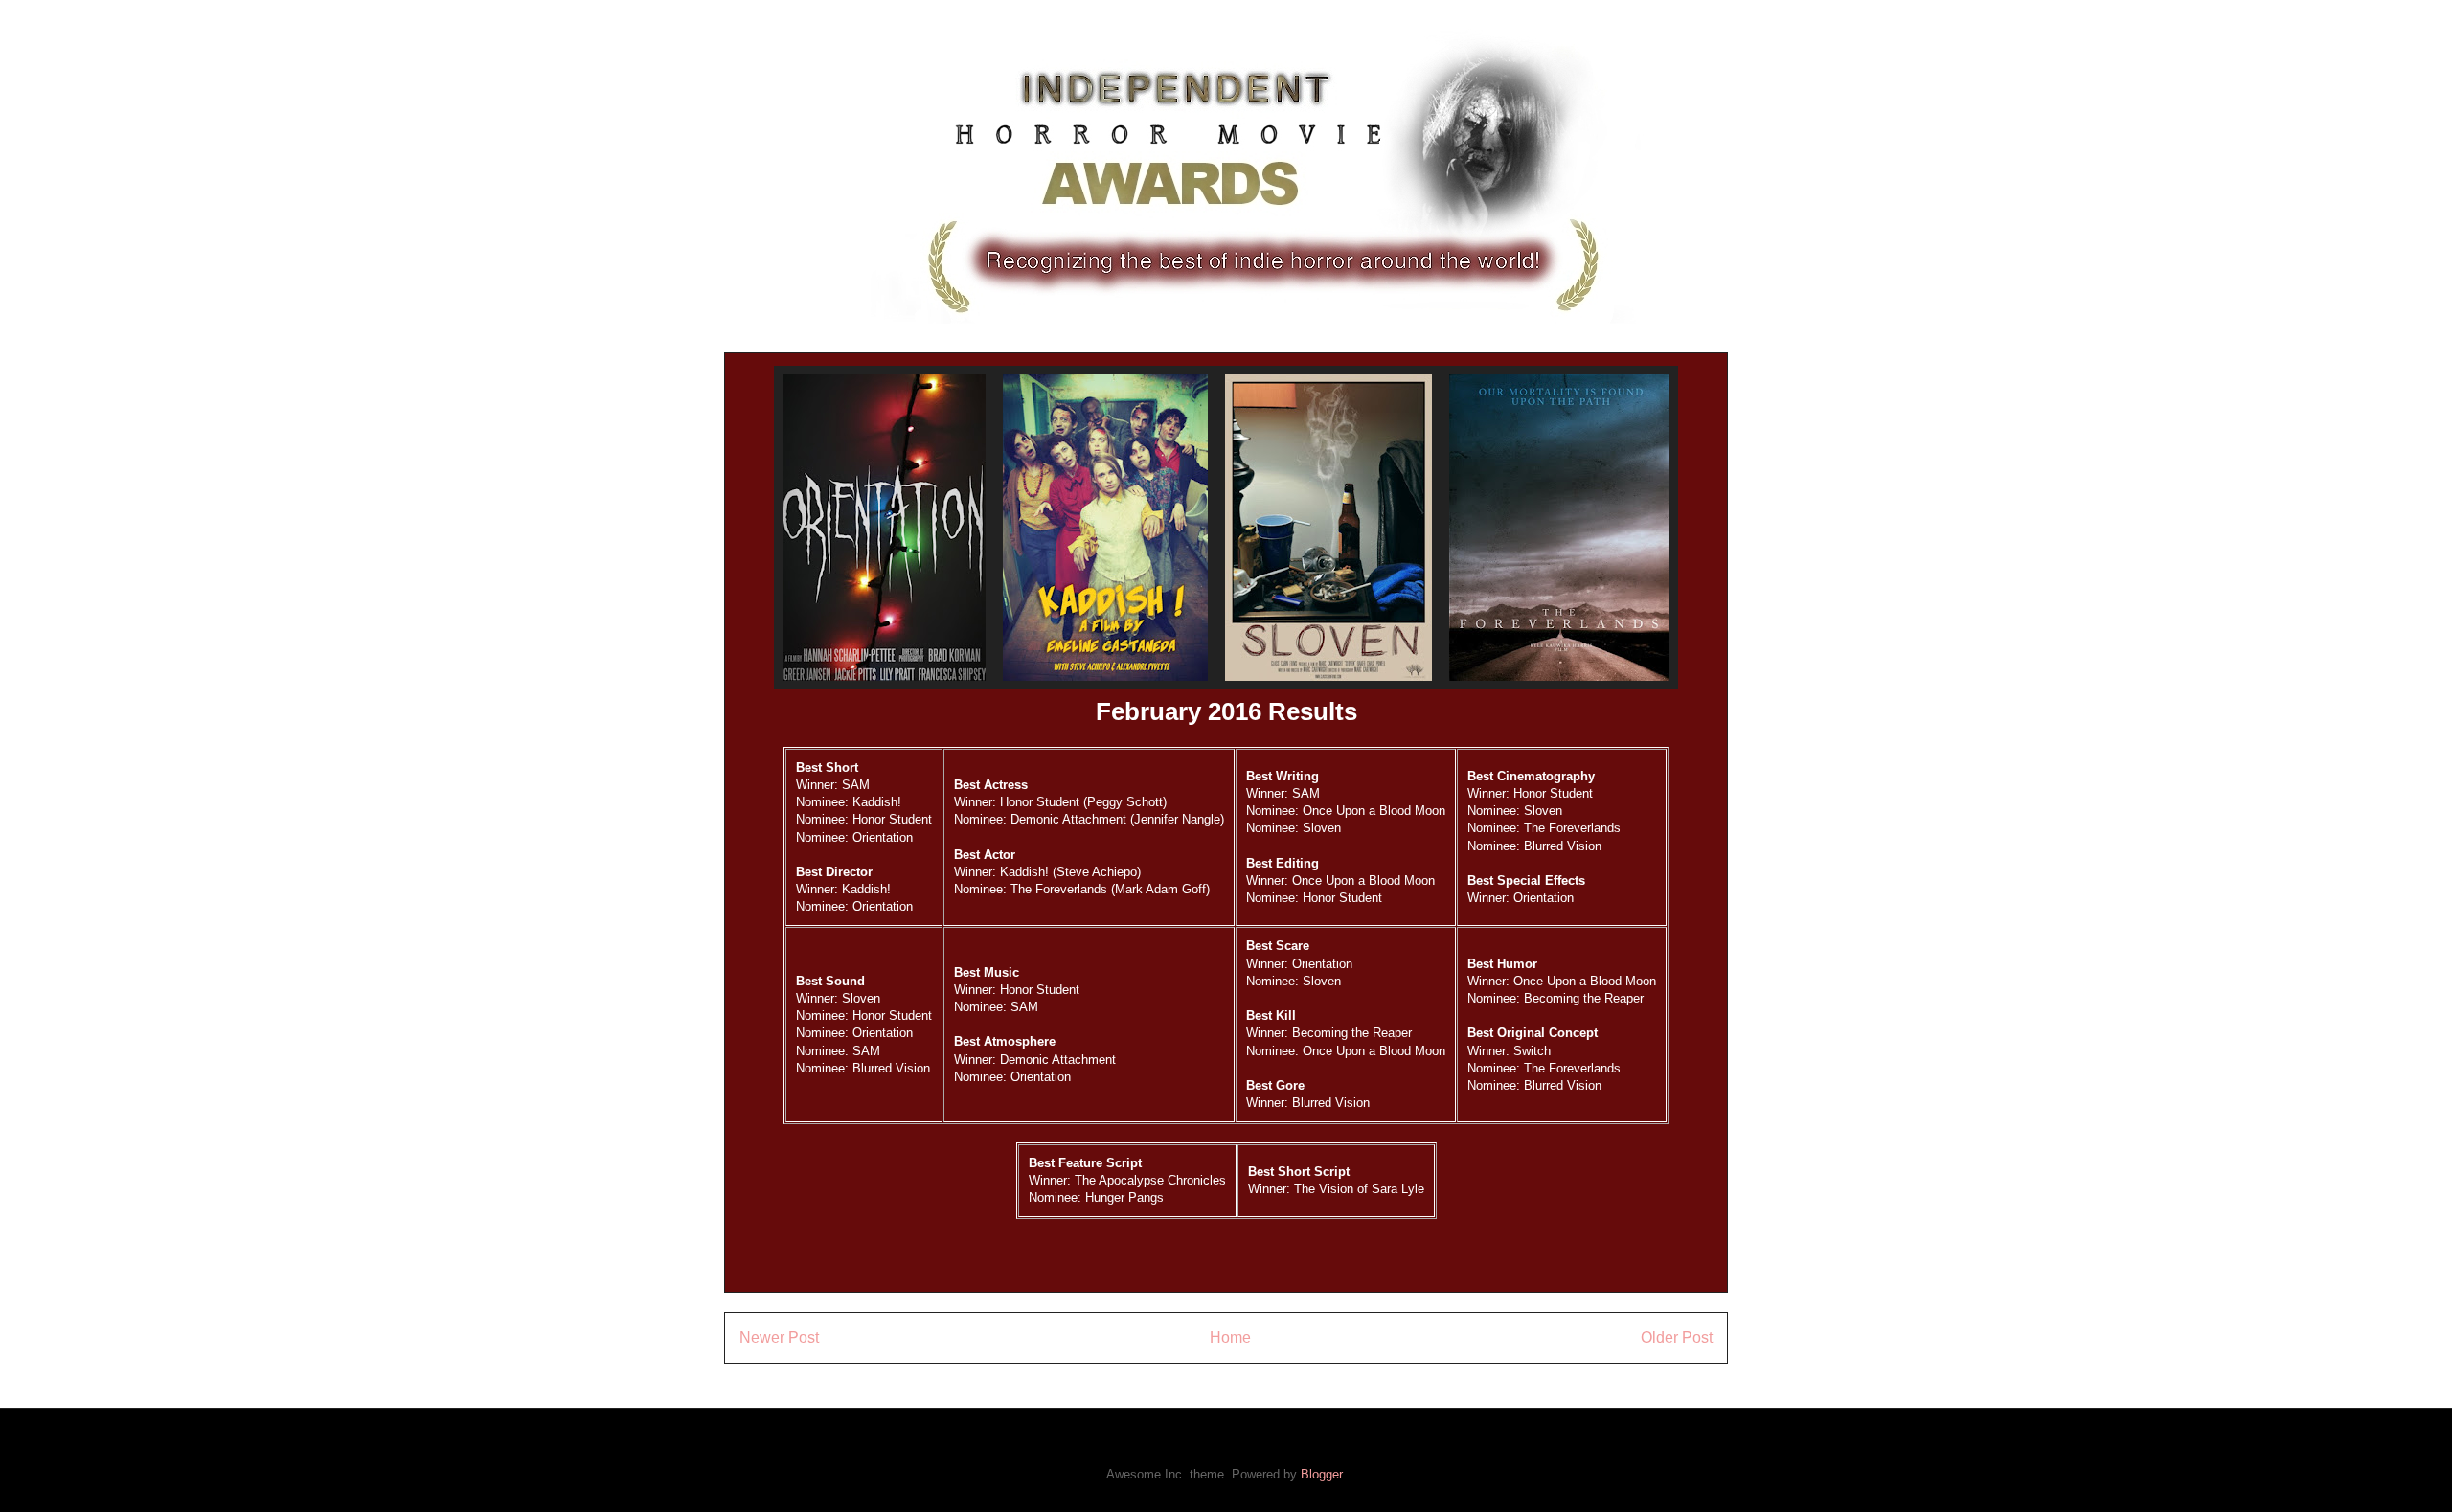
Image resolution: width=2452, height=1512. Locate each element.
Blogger (1321, 1474)
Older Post (1677, 1337)
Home (1230, 1337)
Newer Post (779, 1337)
